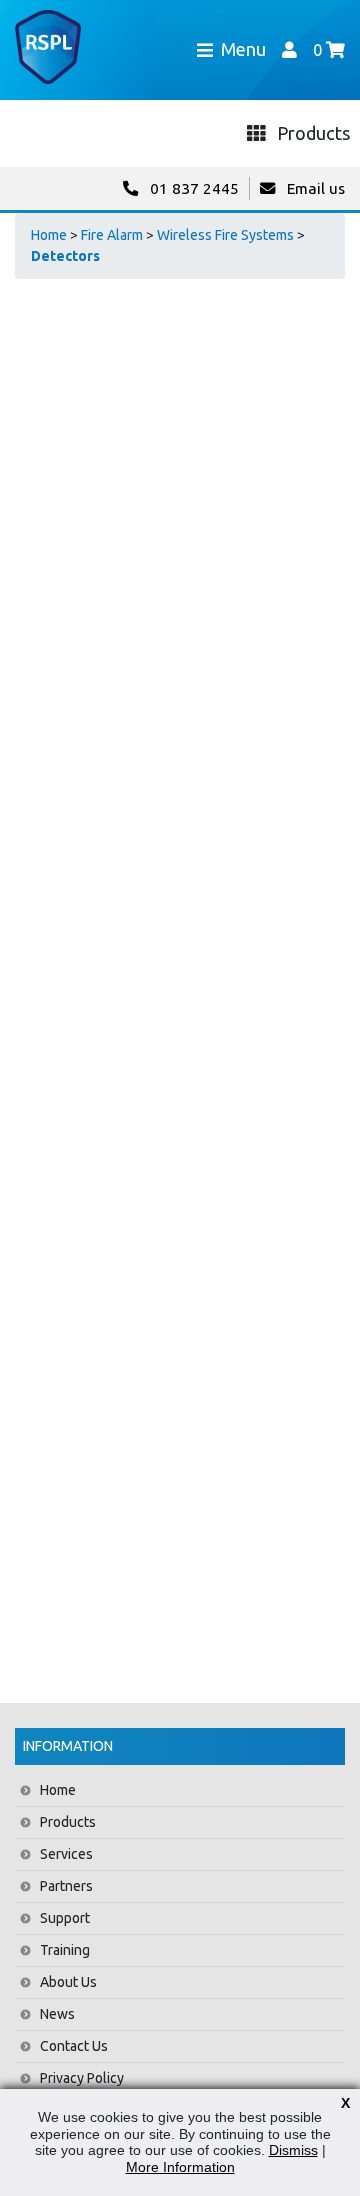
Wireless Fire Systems (225, 235)
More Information (180, 2167)
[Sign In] (289, 49)
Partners (66, 1886)
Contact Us (74, 2046)
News (57, 2014)
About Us (68, 1982)
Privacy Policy (82, 2078)
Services (66, 1854)
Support (65, 1918)
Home (49, 235)
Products (68, 1822)
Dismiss (293, 2150)
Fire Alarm (112, 235)
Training (65, 1950)
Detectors (65, 256)
